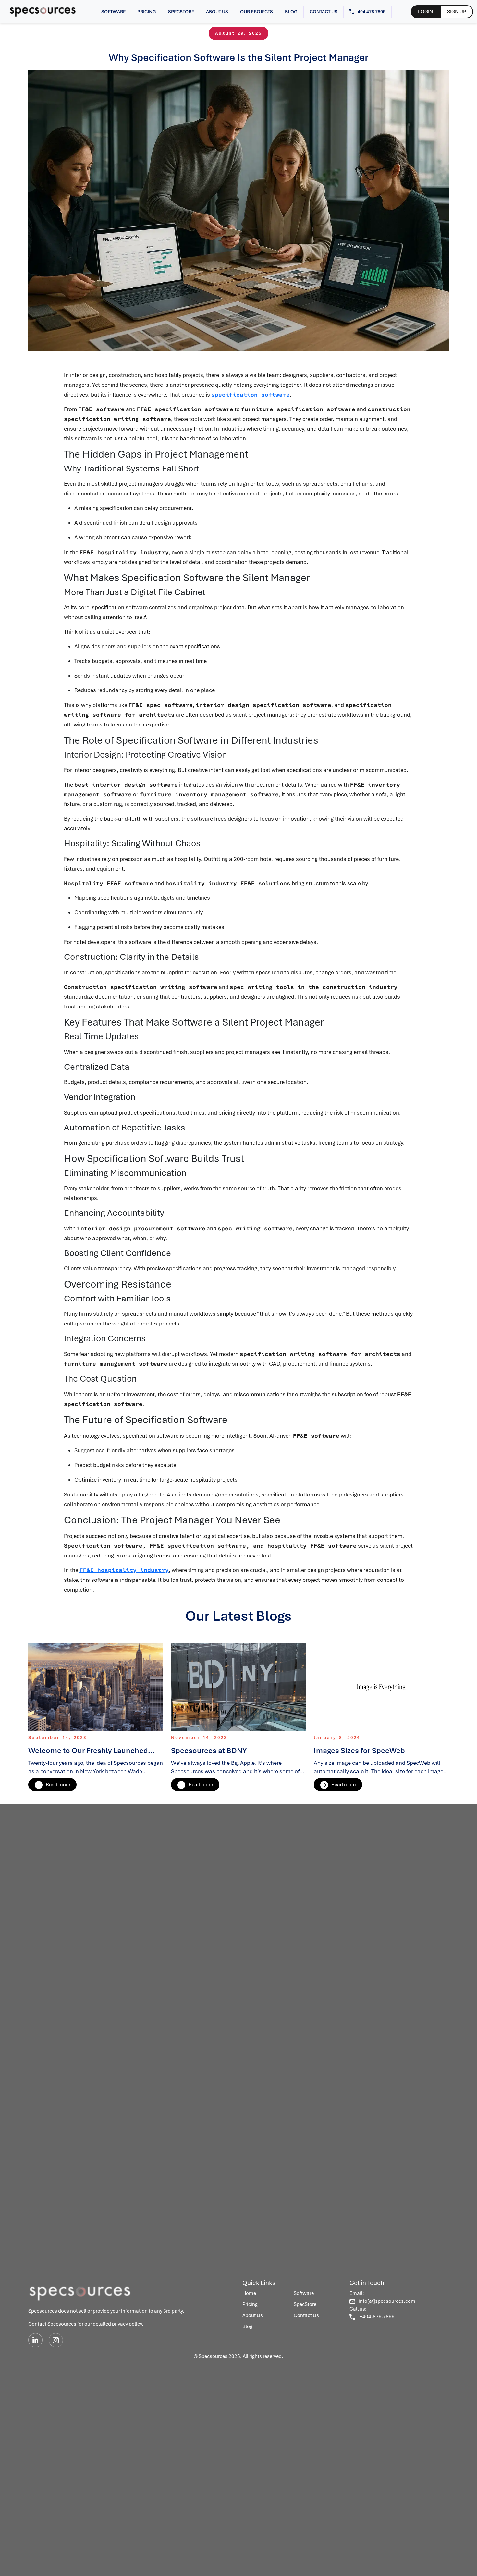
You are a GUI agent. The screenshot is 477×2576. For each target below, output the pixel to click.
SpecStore (181, 12)
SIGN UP (457, 12)
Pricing (147, 12)
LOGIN (425, 12)
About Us (217, 12)
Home (249, 2293)
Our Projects (257, 12)
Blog (291, 12)
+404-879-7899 (377, 2317)
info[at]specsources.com (387, 2301)
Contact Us (324, 12)
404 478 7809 (372, 12)
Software (113, 12)
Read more (58, 1785)
